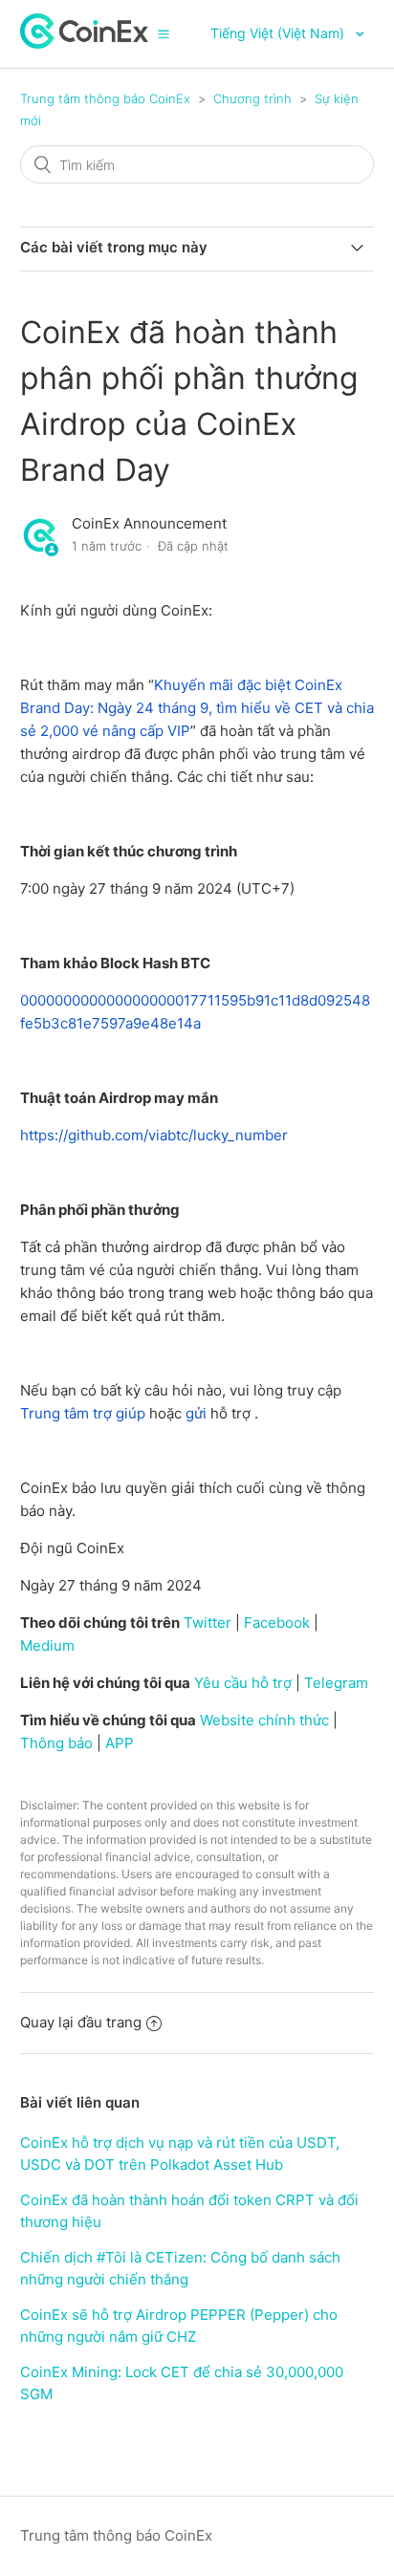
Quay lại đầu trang (81, 2022)
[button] (164, 33)
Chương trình (252, 98)
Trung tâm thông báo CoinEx (105, 98)
